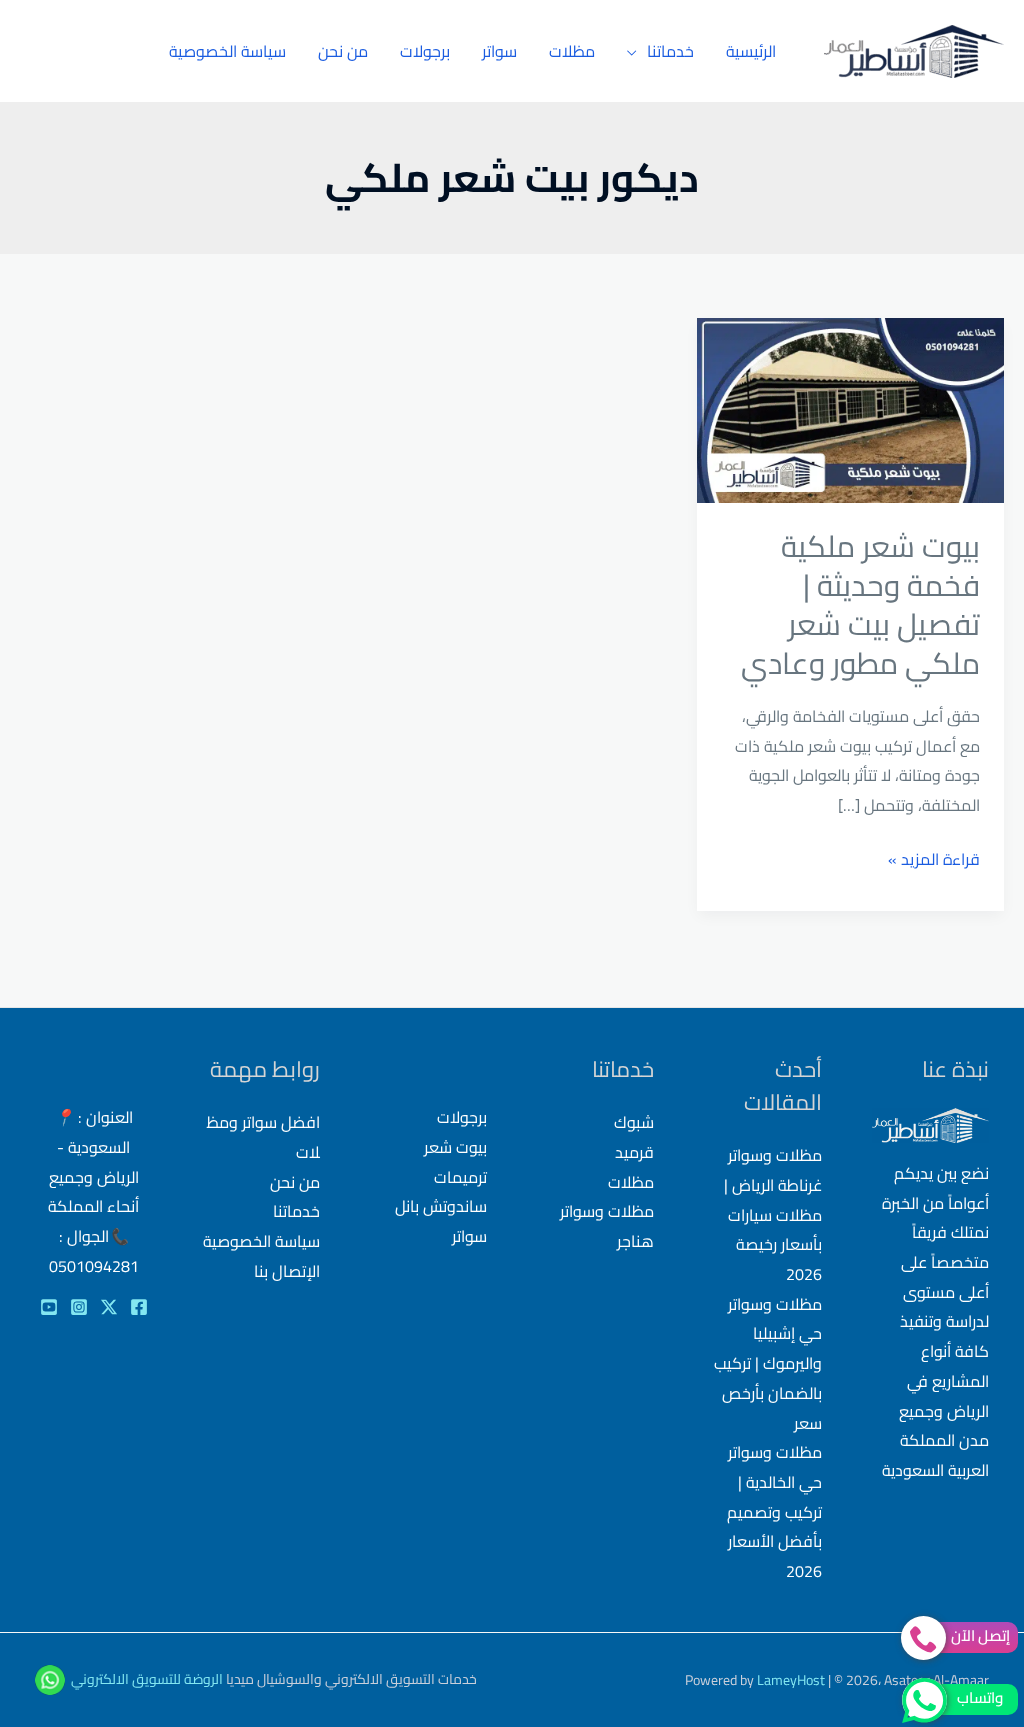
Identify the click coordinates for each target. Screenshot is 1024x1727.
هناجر (635, 1241)
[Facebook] (139, 1307)
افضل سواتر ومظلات (263, 1137)
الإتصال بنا (287, 1271)
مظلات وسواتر (607, 1211)
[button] (76, 51)
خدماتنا (670, 51)
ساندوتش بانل (441, 1206)
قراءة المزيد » (934, 860)
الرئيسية (751, 51)
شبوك (634, 1122)
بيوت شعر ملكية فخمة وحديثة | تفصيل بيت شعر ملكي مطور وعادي (860, 604)
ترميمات (460, 1177)
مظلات (572, 51)
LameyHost (791, 1680)
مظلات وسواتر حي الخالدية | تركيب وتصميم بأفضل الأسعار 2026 (774, 1511)
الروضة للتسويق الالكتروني (147, 1678)
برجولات (425, 51)
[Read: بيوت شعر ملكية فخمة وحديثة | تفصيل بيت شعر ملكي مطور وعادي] (850, 408)
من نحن (343, 51)
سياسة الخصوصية (227, 51)
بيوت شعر (455, 1147)
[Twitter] (109, 1307)
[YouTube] (49, 1307)
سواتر (499, 51)
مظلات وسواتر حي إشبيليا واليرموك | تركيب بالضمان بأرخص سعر (768, 1363)
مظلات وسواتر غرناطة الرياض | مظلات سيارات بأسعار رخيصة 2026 (773, 1214)
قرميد (634, 1152)
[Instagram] (79, 1307)
